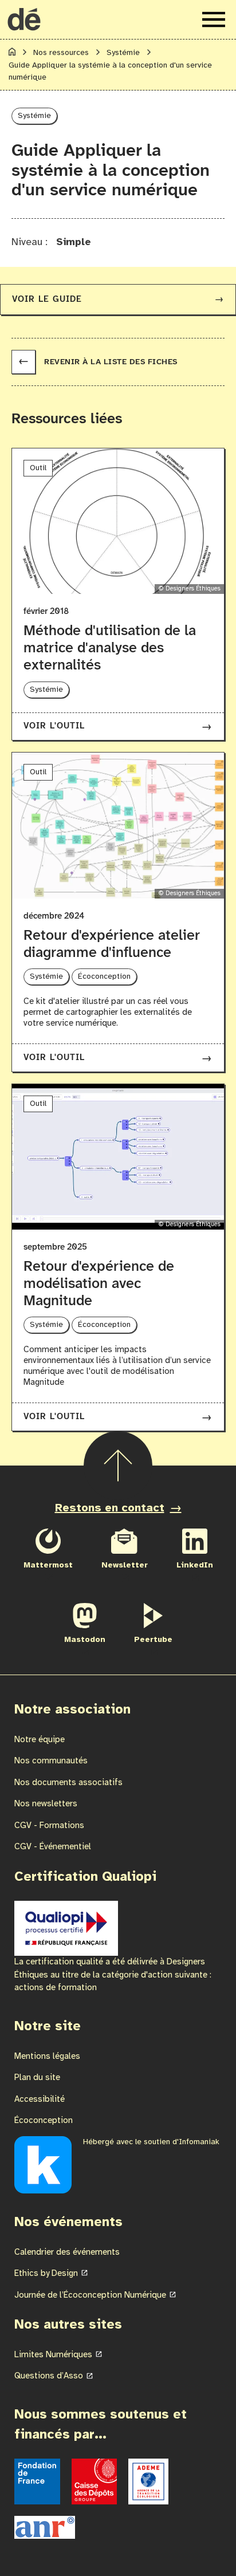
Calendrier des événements (67, 2252)
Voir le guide (118, 300)
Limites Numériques (53, 2355)
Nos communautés (51, 1761)
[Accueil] (12, 54)
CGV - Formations (49, 1826)
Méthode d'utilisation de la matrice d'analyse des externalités (110, 648)
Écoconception (44, 2121)
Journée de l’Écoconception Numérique (90, 2295)
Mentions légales (47, 2057)
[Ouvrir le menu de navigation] (214, 19)
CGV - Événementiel (53, 1847)
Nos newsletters (46, 1804)
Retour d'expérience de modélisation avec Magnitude (99, 1284)
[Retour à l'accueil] (24, 19)
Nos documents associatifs (68, 1783)
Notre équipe (40, 1740)
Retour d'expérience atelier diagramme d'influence (112, 944)
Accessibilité (40, 2100)
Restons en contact (110, 1508)
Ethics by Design (46, 2274)
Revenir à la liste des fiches (98, 362)
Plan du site (37, 2078)
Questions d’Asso (49, 2376)
